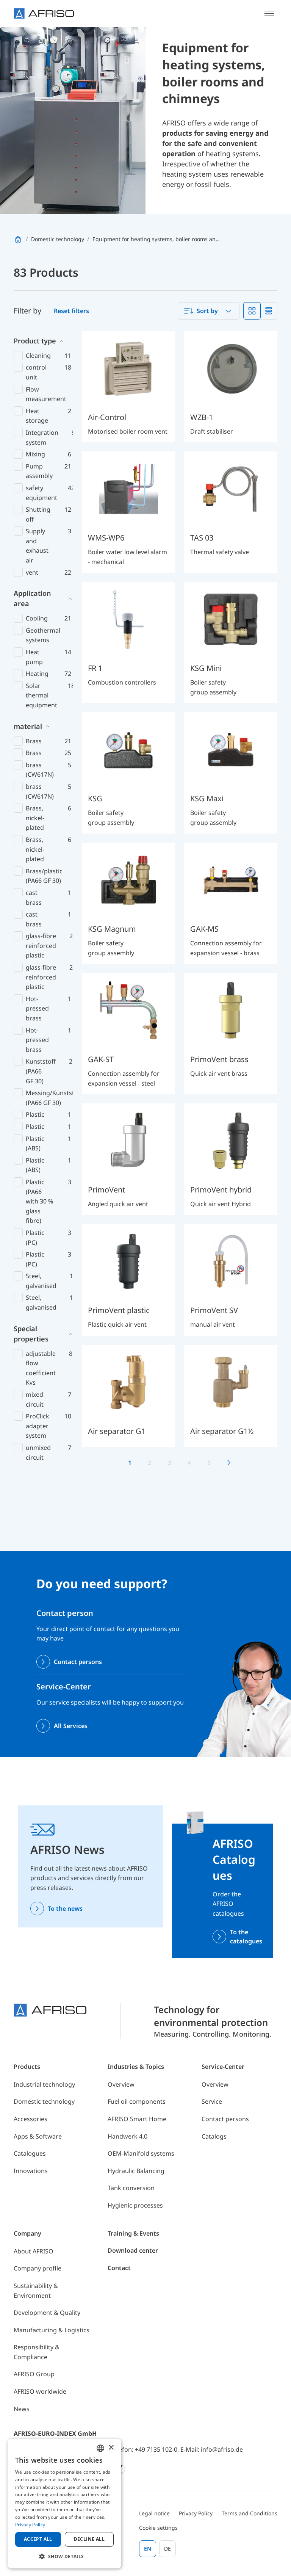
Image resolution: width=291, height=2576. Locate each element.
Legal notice (154, 2513)
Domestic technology (44, 2101)
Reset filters (71, 311)
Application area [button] (32, 598)
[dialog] (64, 2504)
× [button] (111, 2448)
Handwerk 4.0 (128, 2136)
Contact (119, 2268)
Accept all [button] (38, 2539)
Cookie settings (158, 2528)
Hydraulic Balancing (136, 2171)
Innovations (31, 2171)
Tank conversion (131, 2188)
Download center (133, 2250)
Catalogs (214, 2136)
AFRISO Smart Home (137, 2119)
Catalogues (30, 2153)
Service (212, 2101)
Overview (121, 2084)
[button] (64, 2556)
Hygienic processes (135, 2205)
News (22, 2409)
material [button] (28, 726)
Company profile (38, 2268)
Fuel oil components (137, 2101)
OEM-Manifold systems (141, 2153)
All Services (71, 1726)
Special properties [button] (31, 1334)
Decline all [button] (89, 2539)
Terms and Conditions (250, 2513)
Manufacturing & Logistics (52, 2330)
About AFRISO (34, 2251)
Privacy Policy (196, 2513)
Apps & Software (38, 2136)
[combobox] (209, 311)
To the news (65, 1908)
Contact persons (78, 1662)
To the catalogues (246, 1937)
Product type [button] (35, 341)
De (167, 2549)
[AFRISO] (44, 13)
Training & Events (133, 2233)
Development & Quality (47, 2313)
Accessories (31, 2119)
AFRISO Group (34, 2374)
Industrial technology (44, 2084)
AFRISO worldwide (40, 2391)
